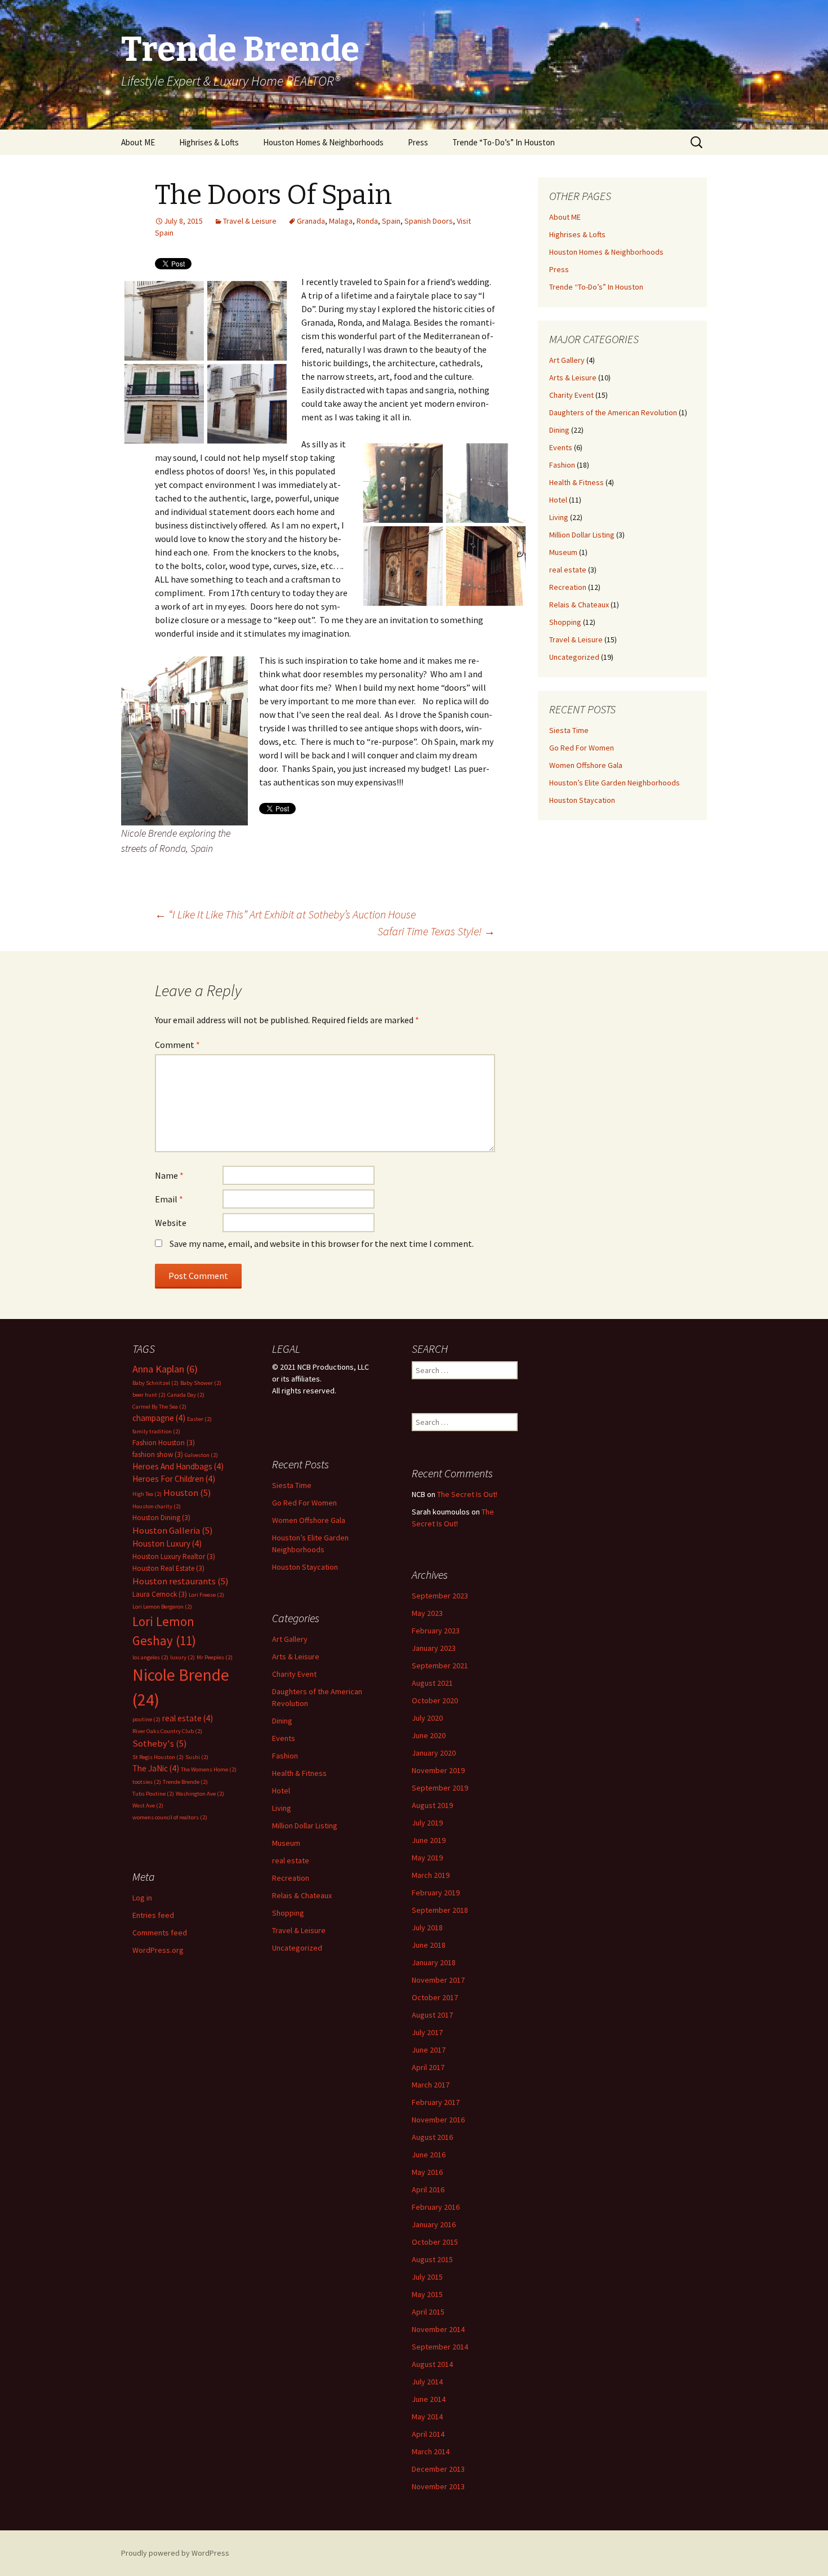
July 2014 (427, 2382)
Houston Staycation (582, 800)
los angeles (150, 1657)
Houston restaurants (181, 1581)
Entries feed (153, 1915)
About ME (138, 142)
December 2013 (438, 2469)
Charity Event (571, 395)
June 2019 (429, 1840)
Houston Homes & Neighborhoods (323, 142)
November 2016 (438, 2120)
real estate (568, 570)
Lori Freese (206, 1595)
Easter (199, 1419)
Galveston (201, 1455)
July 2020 (427, 1718)
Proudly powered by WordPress (175, 2553)
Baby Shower (201, 1383)
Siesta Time (569, 730)
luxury (182, 1657)
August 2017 (432, 2015)
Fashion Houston (164, 1443)
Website (171, 1223)
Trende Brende (185, 1782)
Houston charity (157, 1506)
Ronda (367, 221)
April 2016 (428, 2189)
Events (561, 447)
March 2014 (431, 2451)
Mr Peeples (215, 1657)
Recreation (568, 587)
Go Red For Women (582, 748)
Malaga (341, 221)
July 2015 (427, 2277)
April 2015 (428, 2312)
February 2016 (436, 2207)
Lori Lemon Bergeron (162, 1607)
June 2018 (429, 1945)
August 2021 (432, 1683)
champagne (159, 1418)
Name (169, 1175)
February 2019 (436, 1893)
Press (418, 142)
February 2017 (436, 2102)
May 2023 (427, 1613)
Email (169, 1199)
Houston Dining (161, 1518)
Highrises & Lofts (209, 142)
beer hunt (149, 1395)
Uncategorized (574, 657)
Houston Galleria (173, 1531)
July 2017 (427, 2032)
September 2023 (440, 1596)
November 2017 (438, 1980)
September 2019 (440, 1788)
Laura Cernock (160, 1594)
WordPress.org (158, 1950)
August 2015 (432, 2259)
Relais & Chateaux (579, 605)
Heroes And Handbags (178, 1466)
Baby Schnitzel (155, 1383)
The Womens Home (209, 1769)
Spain (391, 221)
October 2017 (435, 1997)
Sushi (197, 1757)
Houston (187, 1493)
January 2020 (434, 1753)
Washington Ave (200, 1794)
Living (559, 517)
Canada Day (186, 1395)
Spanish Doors (429, 221)
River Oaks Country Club (167, 1731)
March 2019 (431, 1875)
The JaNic (156, 1768)
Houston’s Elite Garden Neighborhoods (615, 783)
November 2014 (438, 2329)
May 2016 (427, 2172)
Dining (559, 430)
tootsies (147, 1782)
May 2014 (427, 2417)
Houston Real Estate (168, 1568)
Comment (177, 1045)
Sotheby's (160, 1744)
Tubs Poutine (153, 1794)
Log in (142, 1898)
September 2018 (440, 1910)
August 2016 (432, 2137)
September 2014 (440, 2347)
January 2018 (434, 1962)
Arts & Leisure (573, 377)
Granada (311, 221)
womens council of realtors (170, 1817)
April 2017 (428, 2067)
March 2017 (431, 2085)
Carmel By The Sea (159, 1407)
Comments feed (160, 1933)
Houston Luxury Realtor (174, 1556)
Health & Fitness (577, 482)
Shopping (565, 622)
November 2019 (438, 1770)
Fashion (562, 465)
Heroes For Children (174, 1479)
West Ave (148, 1806)
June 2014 (429, 2399)
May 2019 (427, 1858)
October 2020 (435, 1700)
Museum (563, 552)
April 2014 (428, 2434)
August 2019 (432, 1805)
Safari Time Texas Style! (436, 931)
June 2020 (429, 1735)
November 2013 (438, 2486)
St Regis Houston (158, 1757)
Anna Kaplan (165, 1369)
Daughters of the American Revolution (613, 412)
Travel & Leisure (250, 221)
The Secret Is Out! (467, 1494)
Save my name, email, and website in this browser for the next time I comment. (322, 1243)
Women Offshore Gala (586, 765)
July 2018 (427, 1927)
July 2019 (427, 1823)
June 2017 (429, 2050)
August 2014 (432, 2364)
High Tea (147, 1494)
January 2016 (434, 2224)
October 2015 (435, 2242)
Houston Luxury (167, 1544)
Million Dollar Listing (582, 535)
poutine (146, 1719)
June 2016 (429, 2155)
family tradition (156, 1431)
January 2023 (434, 1648)
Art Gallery (567, 360)
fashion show (158, 1454)
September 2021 (440, 1665)
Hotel (558, 500)
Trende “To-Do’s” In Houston (504, 142)
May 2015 (427, 2294)
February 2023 (436, 1631)
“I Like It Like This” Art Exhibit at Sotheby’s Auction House (285, 914)
